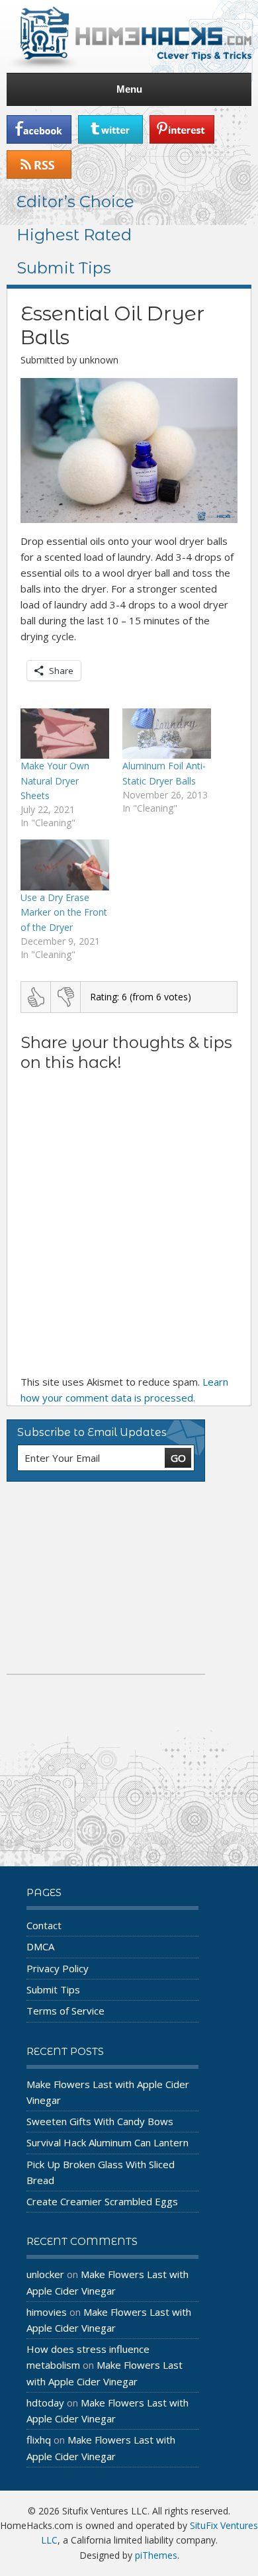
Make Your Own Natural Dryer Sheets (55, 781)
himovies (47, 2312)
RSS (39, 165)
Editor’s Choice (75, 202)
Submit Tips (64, 268)
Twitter (110, 129)
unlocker (45, 2274)
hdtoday (45, 2403)
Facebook (39, 129)
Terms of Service (65, 2011)
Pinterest (182, 129)
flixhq (39, 2440)
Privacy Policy (58, 1968)
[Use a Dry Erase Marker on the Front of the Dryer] (65, 865)
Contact (44, 1925)
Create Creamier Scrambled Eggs (102, 2201)
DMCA (40, 1946)
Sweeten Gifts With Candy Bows (100, 2121)
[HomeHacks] (129, 36)
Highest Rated (74, 235)
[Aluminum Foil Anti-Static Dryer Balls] (167, 734)
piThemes (156, 2555)
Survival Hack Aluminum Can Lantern (107, 2142)
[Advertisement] (106, 1578)
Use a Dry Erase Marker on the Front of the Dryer (64, 912)
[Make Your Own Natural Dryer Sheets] (65, 734)
